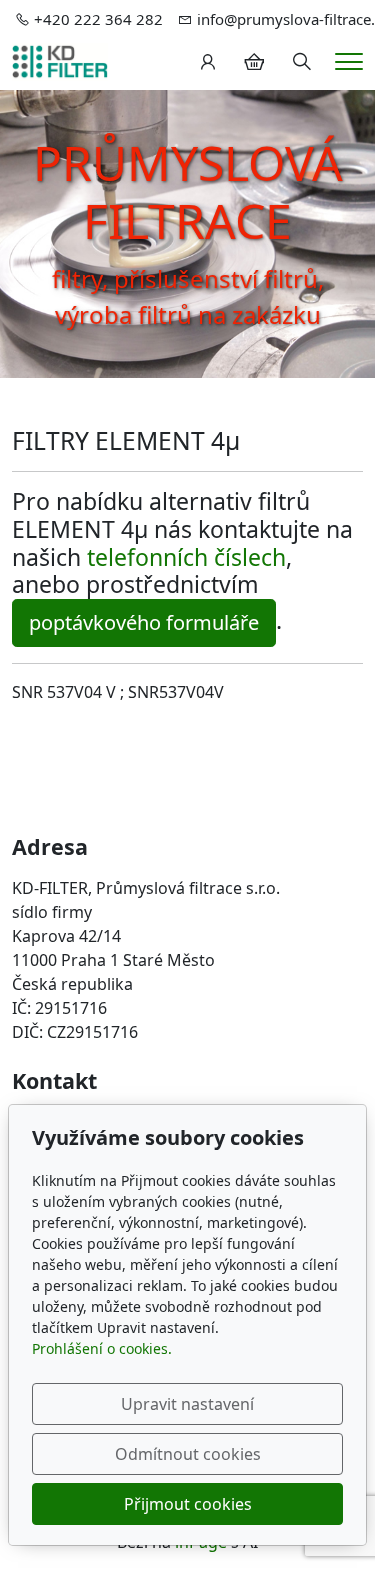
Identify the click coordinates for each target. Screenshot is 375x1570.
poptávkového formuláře (144, 622)
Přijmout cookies (188, 1504)
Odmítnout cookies (188, 1454)
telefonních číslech (186, 557)
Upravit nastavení (187, 1404)
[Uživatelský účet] (208, 62)
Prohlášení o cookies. (102, 1348)
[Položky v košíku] (254, 62)
